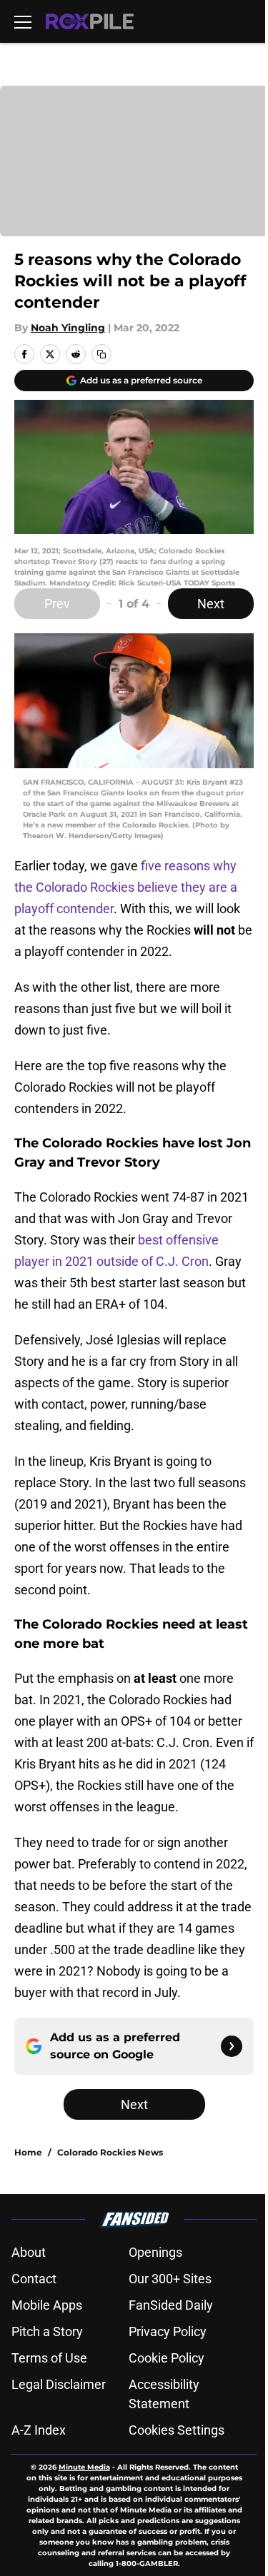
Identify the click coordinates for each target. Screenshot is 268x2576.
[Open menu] (23, 21)
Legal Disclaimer (59, 2384)
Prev (57, 604)
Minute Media (84, 2467)
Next (211, 604)
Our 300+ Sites (170, 2279)
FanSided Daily (171, 2305)
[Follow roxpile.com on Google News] (232, 2046)
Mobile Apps (47, 2305)
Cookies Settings (177, 2430)
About (29, 2252)
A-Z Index (39, 2430)
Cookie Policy (167, 2358)
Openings (155, 2252)
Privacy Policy (168, 2331)
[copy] (101, 354)
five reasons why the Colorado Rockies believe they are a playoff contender (126, 887)
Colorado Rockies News (110, 2152)
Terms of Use (49, 2358)
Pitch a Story (47, 2331)
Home (28, 2152)
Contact (34, 2279)
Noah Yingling (68, 328)
